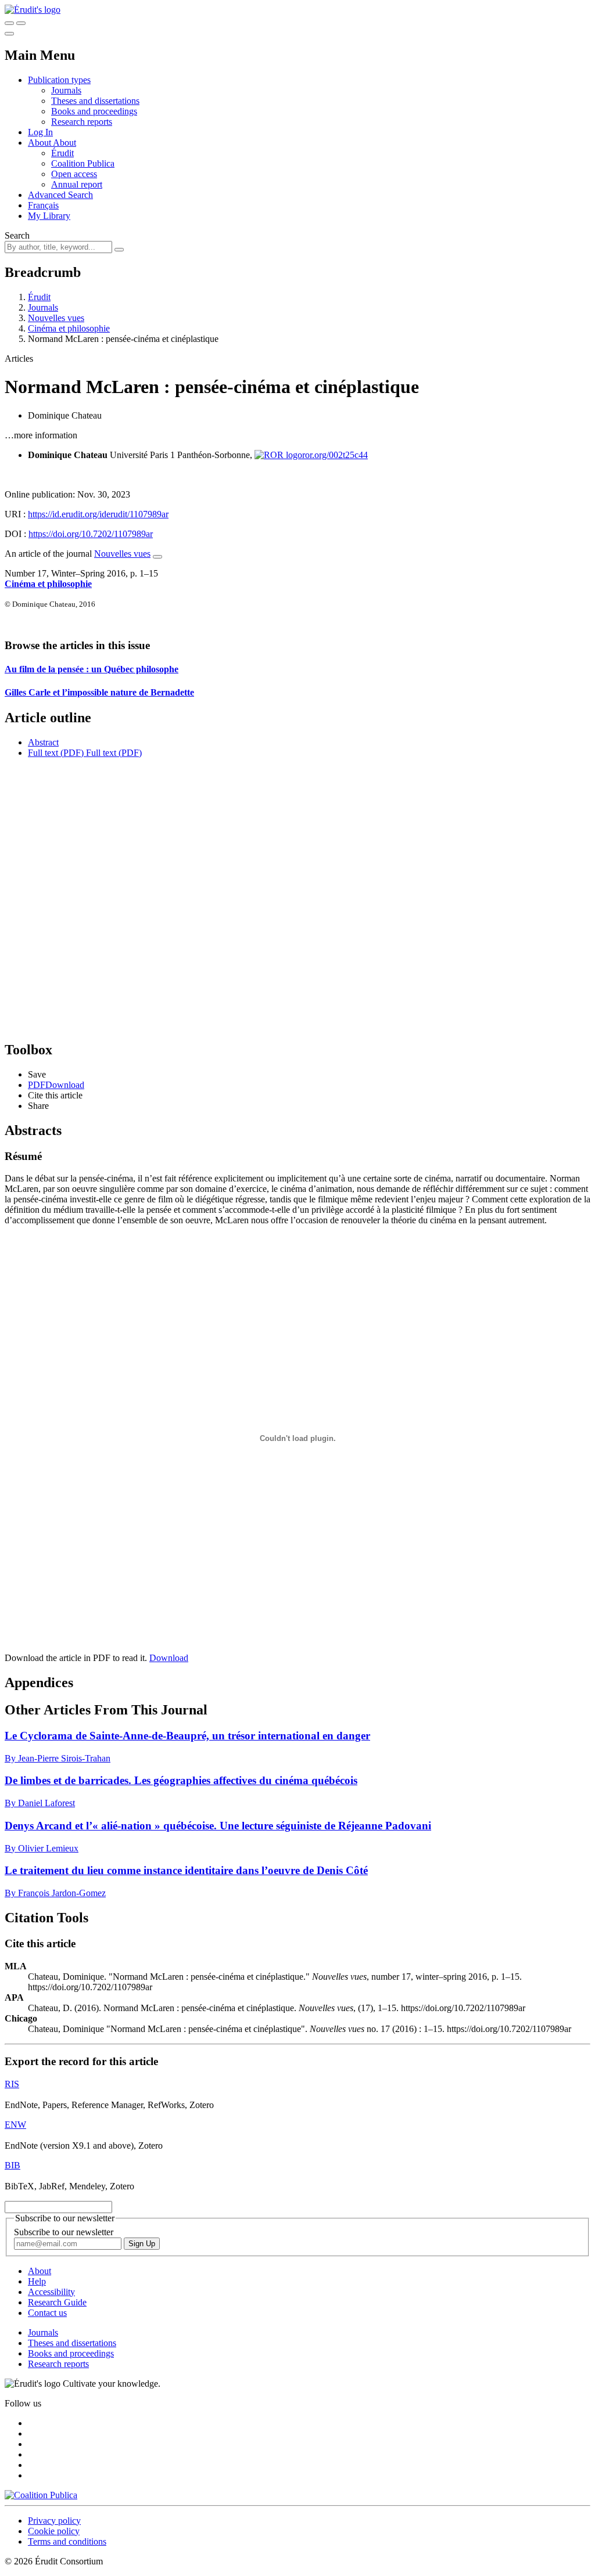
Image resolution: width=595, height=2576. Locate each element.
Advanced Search (60, 195)
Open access (74, 174)
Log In (40, 132)
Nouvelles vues (56, 318)
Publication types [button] (59, 80)
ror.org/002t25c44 (335, 455)
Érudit (62, 153)
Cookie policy (54, 2531)
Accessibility (51, 2292)
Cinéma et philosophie (69, 328)
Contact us (47, 2313)
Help (37, 2281)
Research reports (82, 122)
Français (43, 205)
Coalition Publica (83, 163)
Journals (66, 90)
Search (17, 235)
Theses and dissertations (95, 101)
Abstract (43, 742)
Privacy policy (54, 2521)
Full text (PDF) (56, 753)
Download (169, 1658)
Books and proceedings (94, 111)
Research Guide (57, 2302)
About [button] (40, 143)
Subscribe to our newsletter (64, 2232)
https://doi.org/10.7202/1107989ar (91, 534)
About (64, 143)
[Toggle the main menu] (9, 34)
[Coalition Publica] (41, 2495)
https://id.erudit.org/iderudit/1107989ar (98, 514)
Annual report (77, 184)
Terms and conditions (67, 2541)
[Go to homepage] (33, 10)
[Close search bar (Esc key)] (21, 23)
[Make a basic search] (9, 23)
